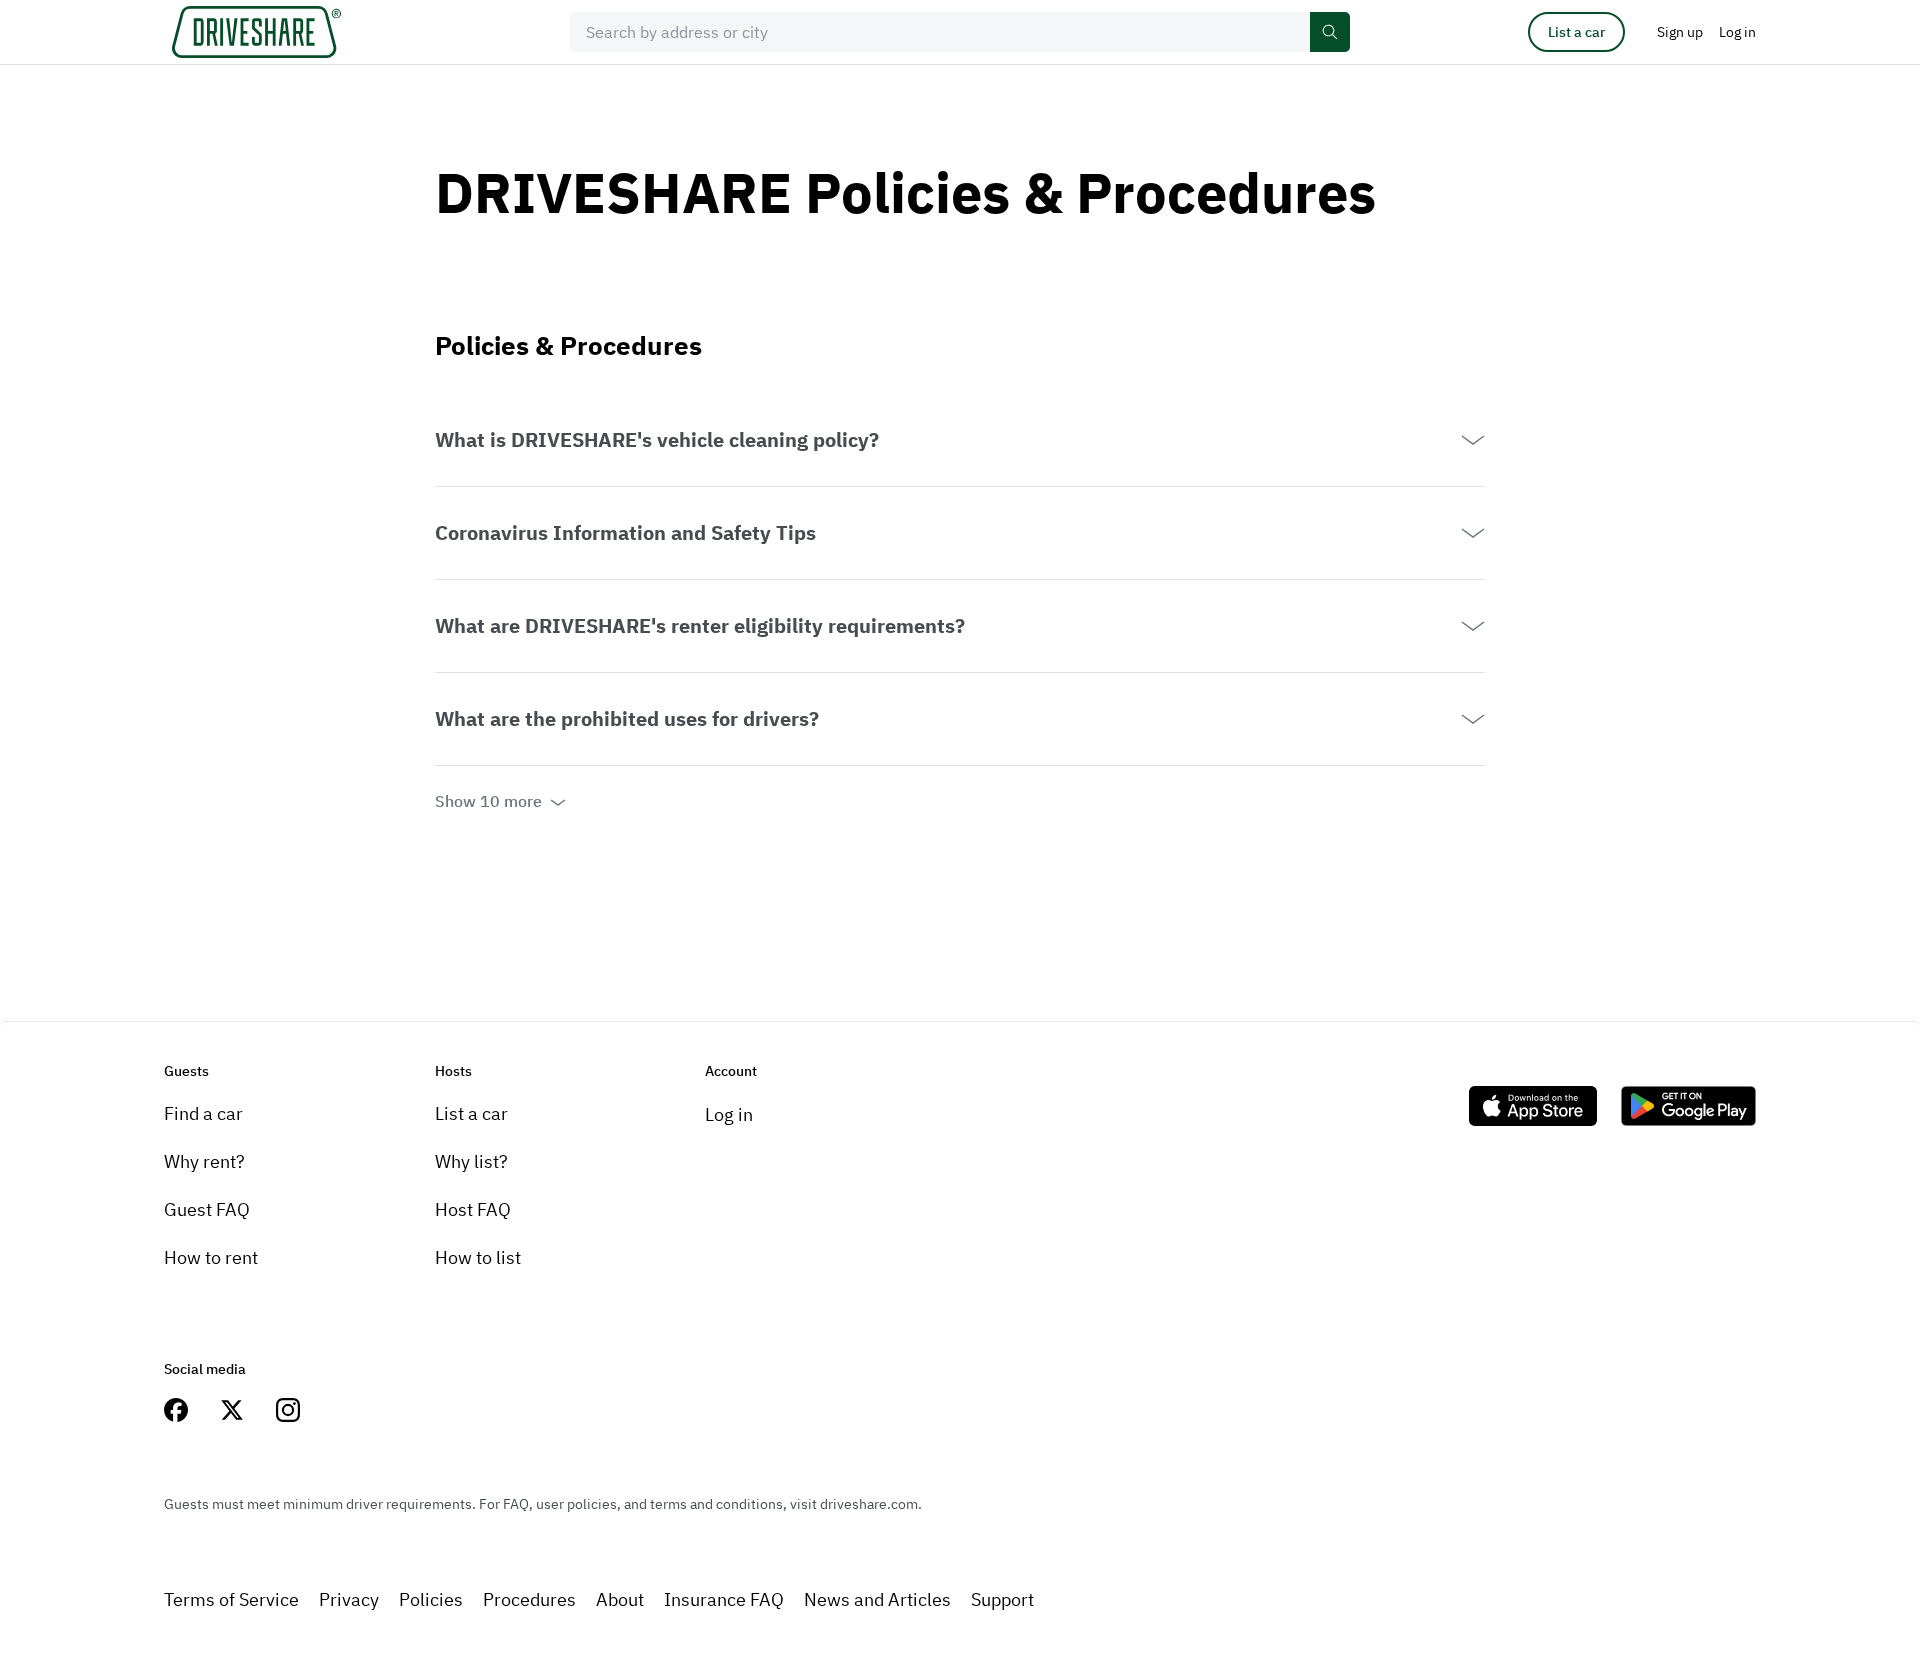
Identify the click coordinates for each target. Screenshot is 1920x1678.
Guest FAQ (207, 1209)
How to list (478, 1257)
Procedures (529, 1599)
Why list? (471, 1161)
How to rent (211, 1257)
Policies (431, 1599)
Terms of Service (231, 1599)
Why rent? (204, 1161)
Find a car (203, 1113)
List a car (1576, 32)
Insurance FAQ (724, 1599)
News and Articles (877, 1599)
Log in (729, 1114)
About (620, 1599)
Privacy (349, 1599)
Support (1002, 1599)
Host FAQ (473, 1209)
